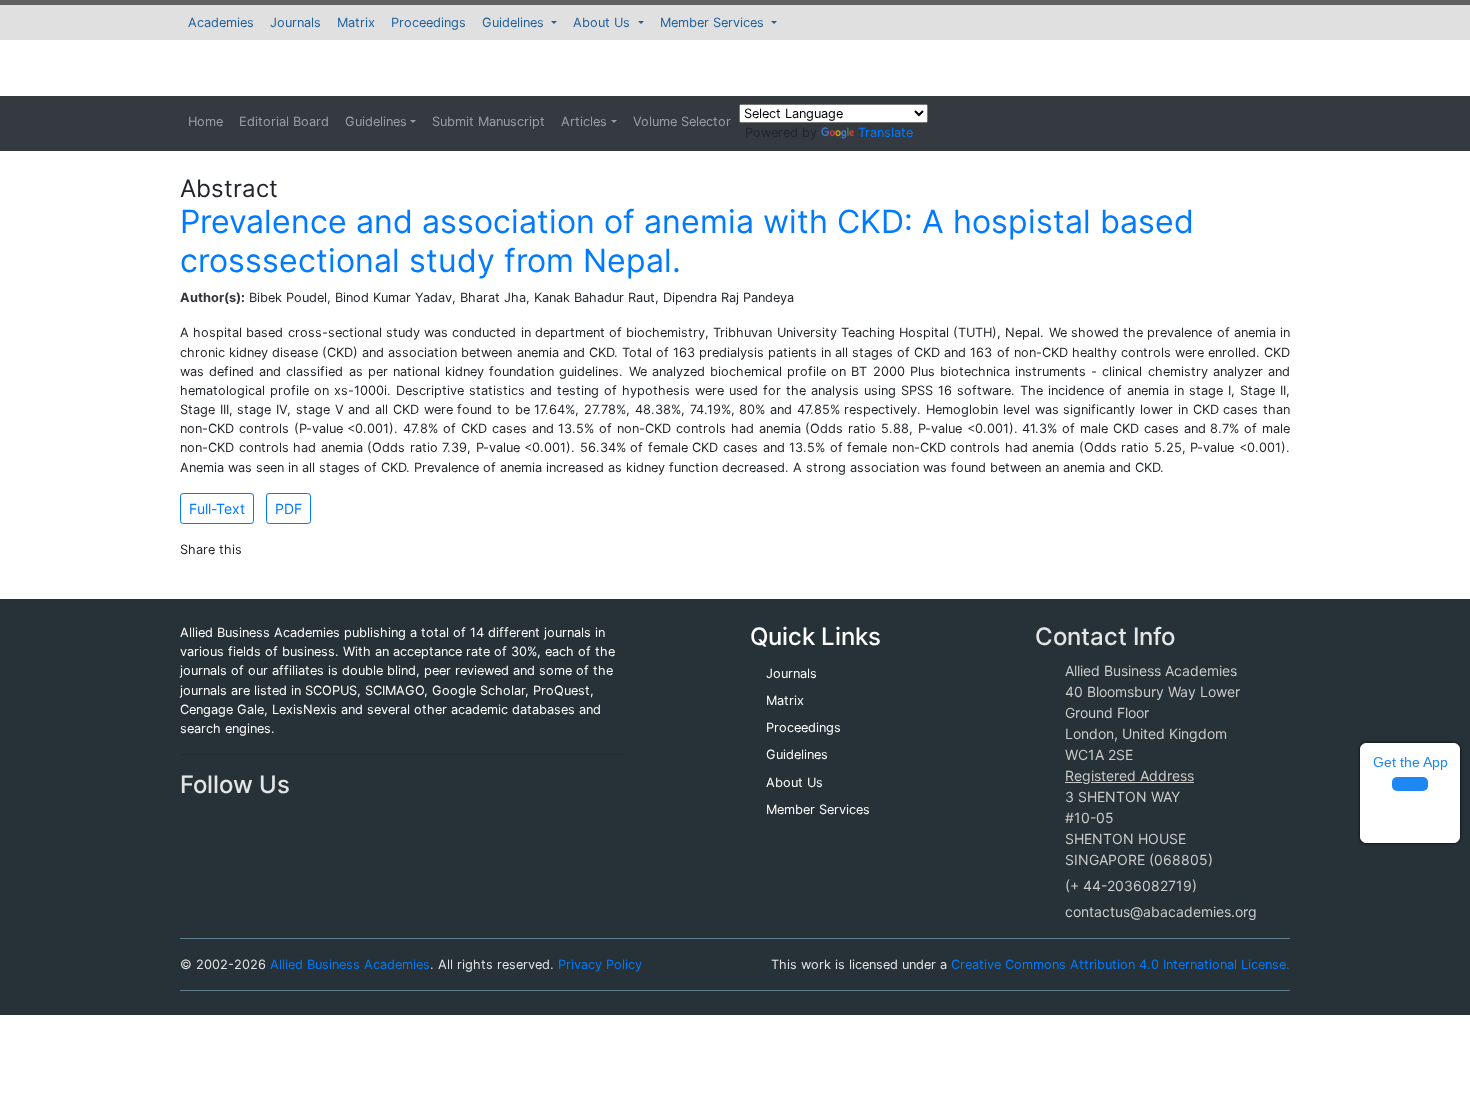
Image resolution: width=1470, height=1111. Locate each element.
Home (205, 121)
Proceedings (428, 22)
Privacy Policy (600, 964)
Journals (295, 22)
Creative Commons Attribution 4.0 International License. (1120, 964)
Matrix (356, 22)
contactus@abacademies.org (1161, 911)
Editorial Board (284, 121)
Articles (584, 121)
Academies (221, 22)
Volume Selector (682, 121)
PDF (288, 508)
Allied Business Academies (350, 964)
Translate (885, 132)
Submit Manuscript (488, 121)
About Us (603, 22)
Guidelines (515, 22)
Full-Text (217, 508)
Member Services (714, 22)
